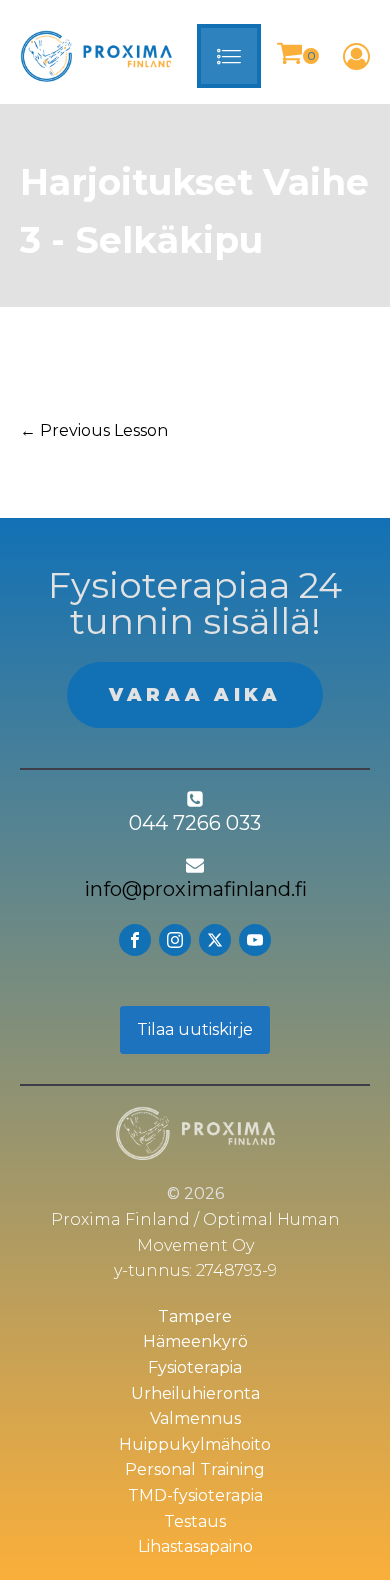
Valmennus (195, 1418)
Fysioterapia (195, 1367)
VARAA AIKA (195, 695)
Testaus (195, 1521)
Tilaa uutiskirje (195, 1029)
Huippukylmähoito (195, 1444)
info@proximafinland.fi (195, 889)
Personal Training (195, 1469)
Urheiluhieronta (195, 1393)
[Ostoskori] (297, 56)
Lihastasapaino (195, 1546)
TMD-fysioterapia (195, 1495)
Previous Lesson (94, 430)
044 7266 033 (195, 823)
